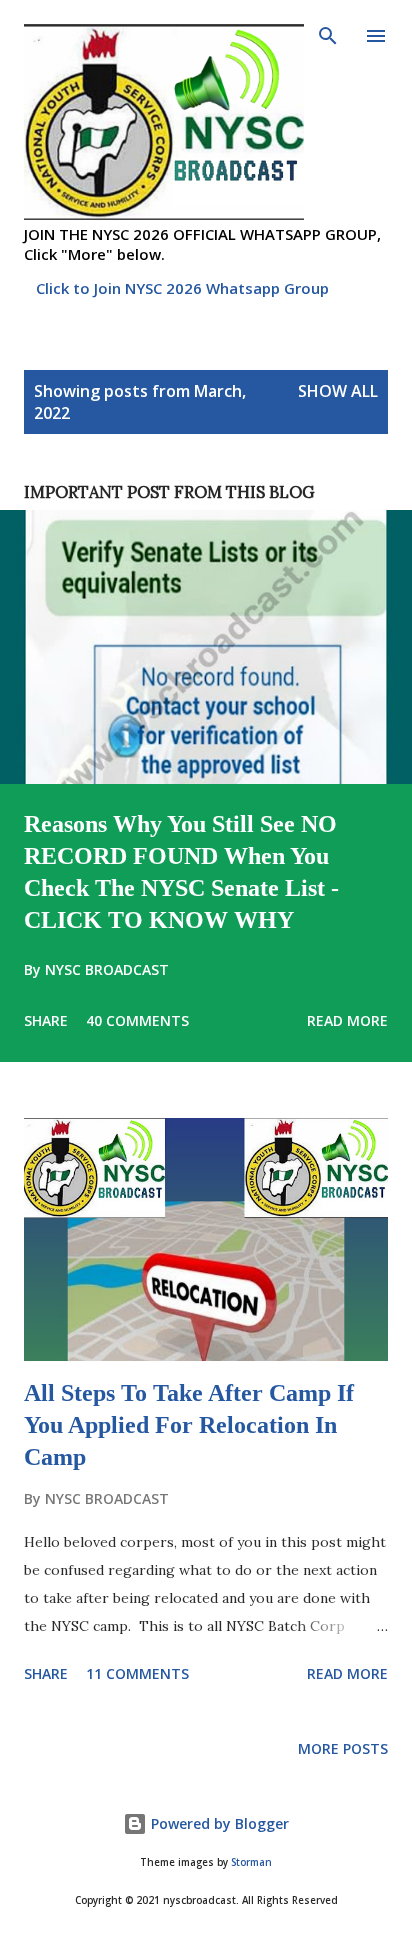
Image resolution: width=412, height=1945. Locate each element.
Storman (251, 1862)
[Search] (328, 36)
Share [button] (46, 1020)
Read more (347, 1020)
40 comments (137, 1020)
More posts (343, 1748)
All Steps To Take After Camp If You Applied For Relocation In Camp (189, 1425)
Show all (338, 391)
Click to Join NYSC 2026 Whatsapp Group (182, 288)
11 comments (137, 1673)
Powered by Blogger (218, 1823)
